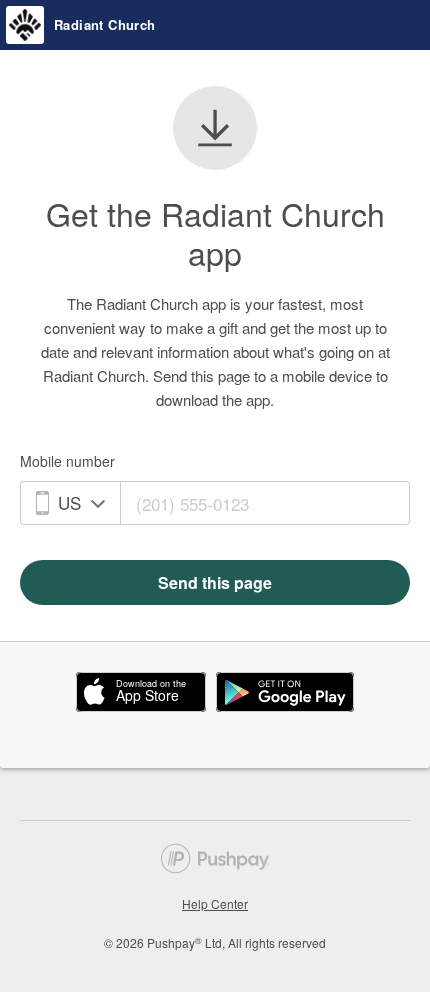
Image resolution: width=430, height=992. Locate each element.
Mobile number (67, 461)
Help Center (215, 903)
